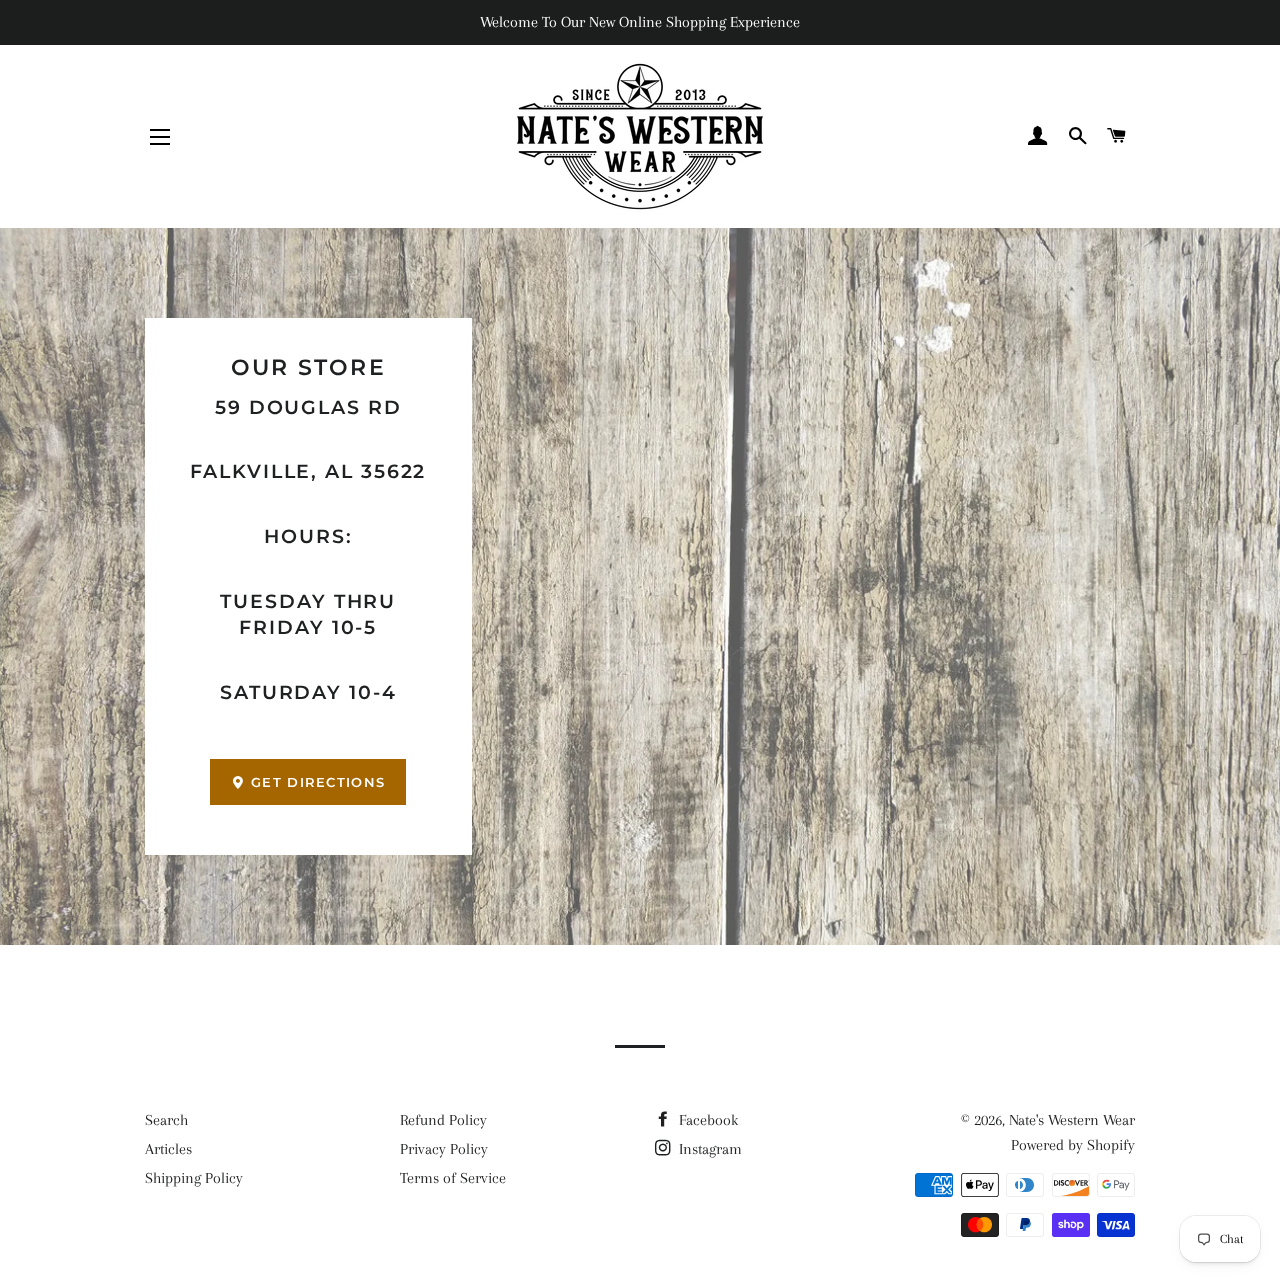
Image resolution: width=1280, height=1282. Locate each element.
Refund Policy (443, 1120)
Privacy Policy (444, 1149)
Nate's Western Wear (1072, 1120)
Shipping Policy (194, 1178)
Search (166, 1120)
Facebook (706, 1120)
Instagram (708, 1149)
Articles (168, 1149)
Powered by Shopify (1073, 1145)
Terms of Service (453, 1178)
